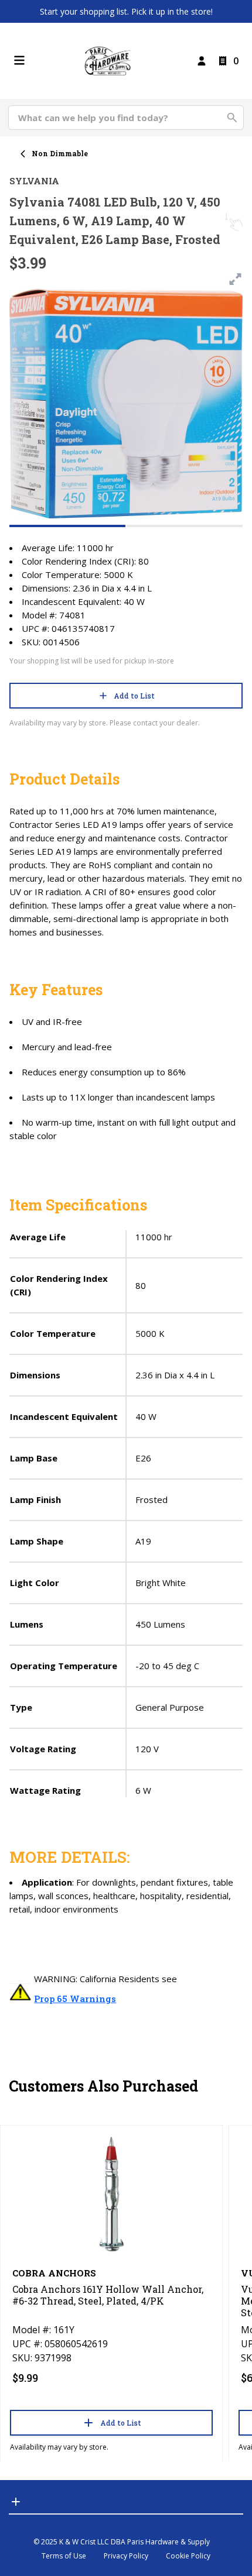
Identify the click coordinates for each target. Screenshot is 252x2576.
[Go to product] (111, 2193)
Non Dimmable (60, 153)
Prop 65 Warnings (75, 1999)
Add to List (134, 696)
